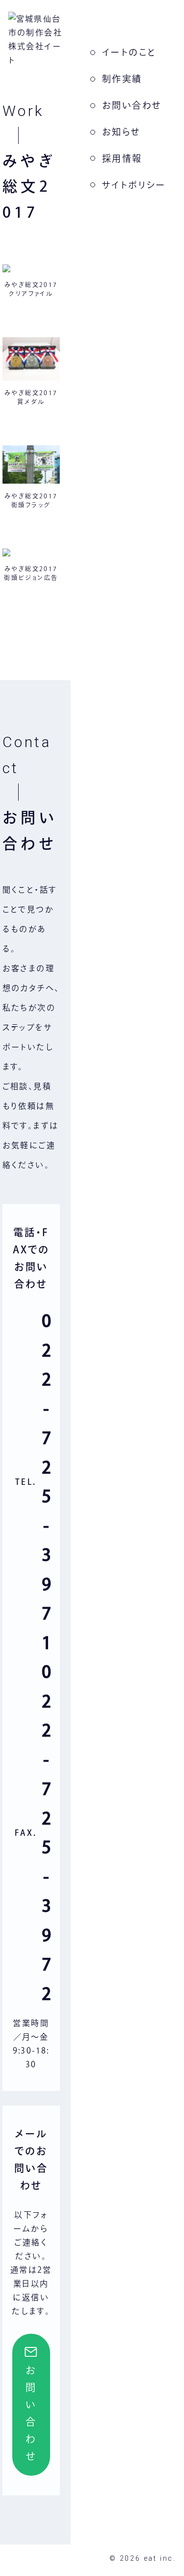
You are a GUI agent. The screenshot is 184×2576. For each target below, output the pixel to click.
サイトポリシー (134, 185)
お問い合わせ (132, 105)
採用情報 (122, 158)
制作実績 (122, 79)
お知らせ (121, 132)
